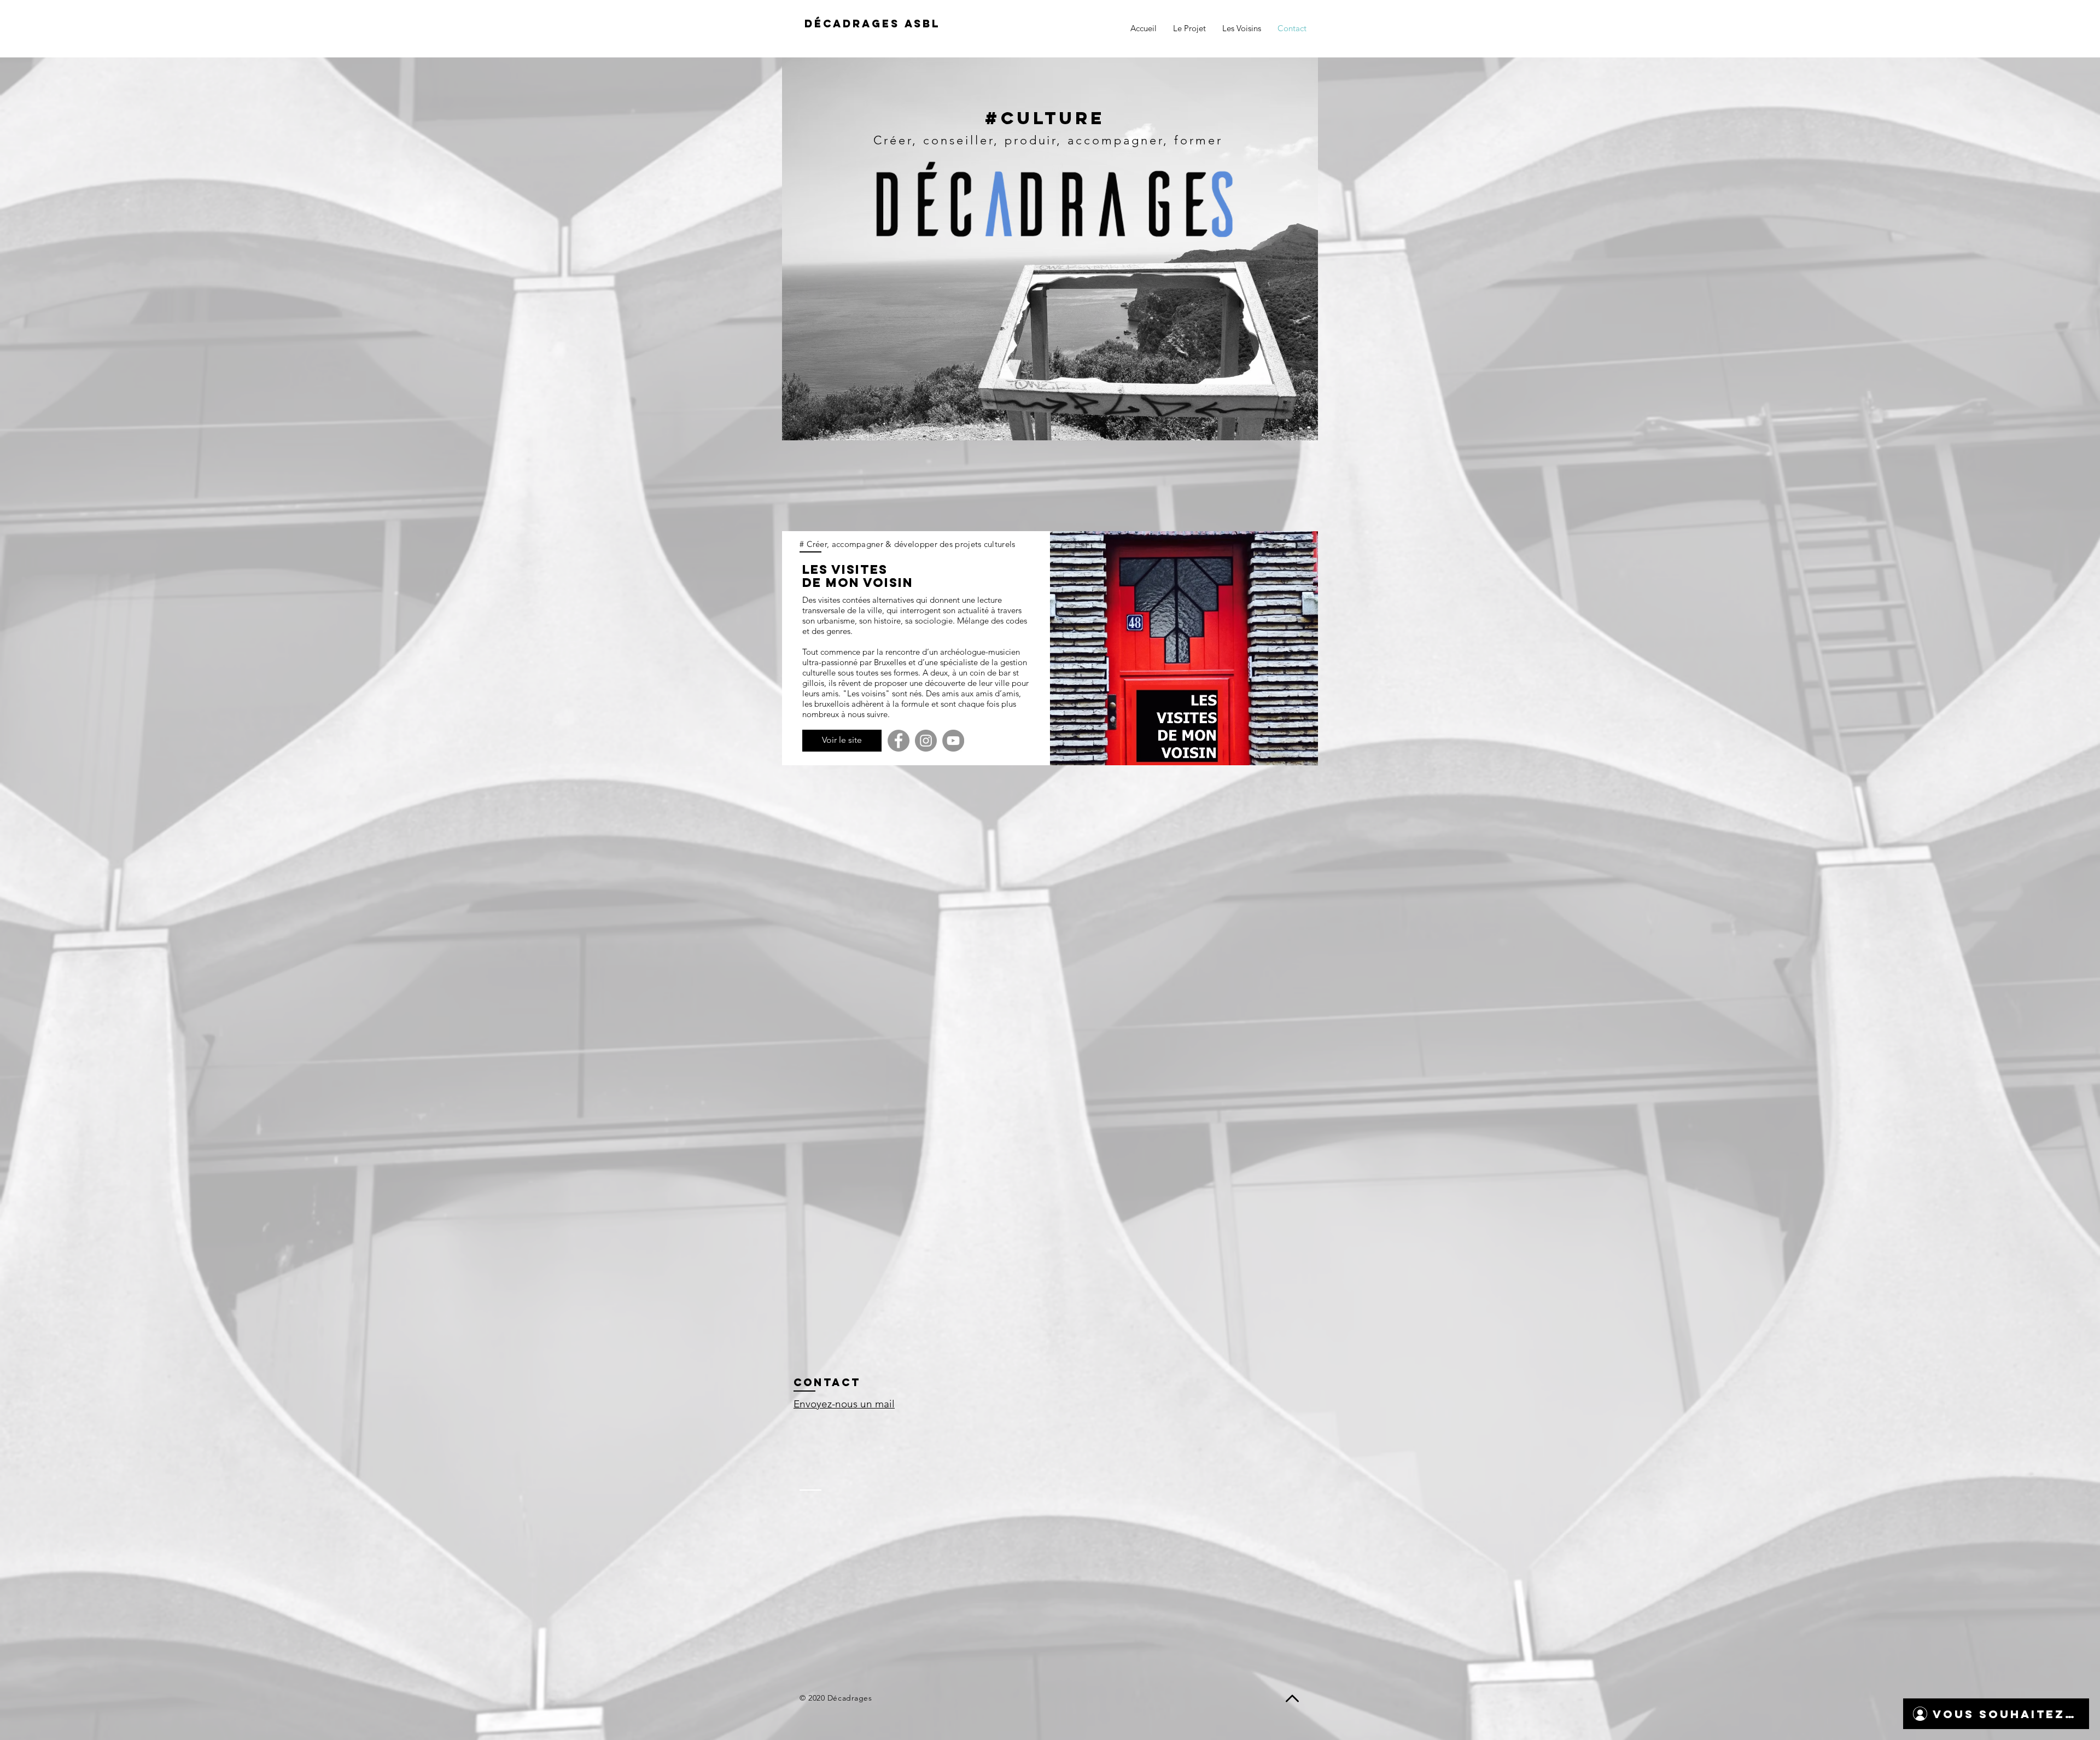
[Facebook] (899, 741)
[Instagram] (926, 741)
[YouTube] (953, 741)
